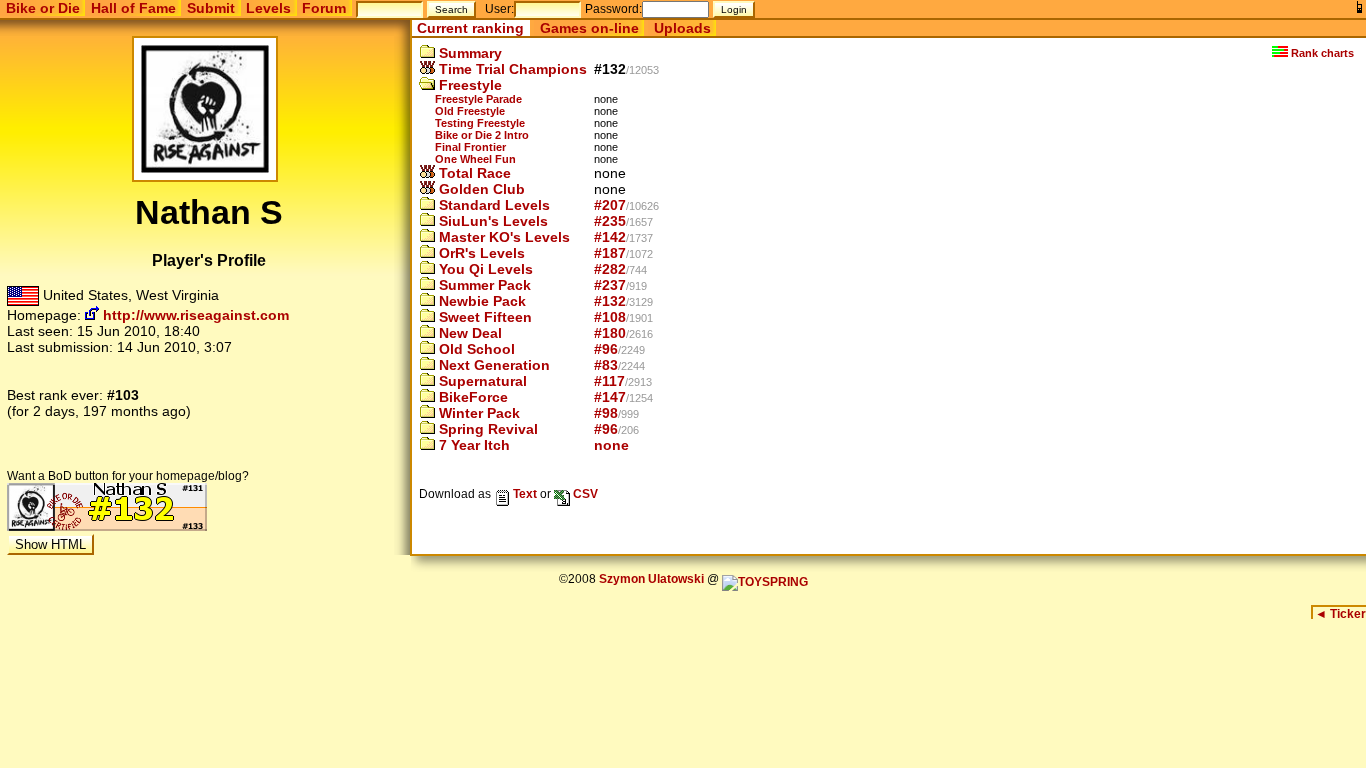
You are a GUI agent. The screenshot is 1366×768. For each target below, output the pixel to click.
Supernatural (481, 381)
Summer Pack (483, 285)
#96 (606, 349)
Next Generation (492, 365)
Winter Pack (477, 413)
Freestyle (468, 85)
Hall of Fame (133, 8)
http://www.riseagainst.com (194, 315)
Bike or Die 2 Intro (482, 135)
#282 (610, 269)
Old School (475, 349)
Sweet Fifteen (483, 317)
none (611, 445)
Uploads (682, 28)
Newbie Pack (480, 301)
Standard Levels (492, 205)
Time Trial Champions (511, 69)
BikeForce (471, 397)
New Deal (468, 333)
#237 (610, 285)
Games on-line (589, 28)
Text (523, 493)
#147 (610, 397)
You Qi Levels (484, 269)
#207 (610, 205)
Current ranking (470, 28)
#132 (610, 301)
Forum (324, 8)
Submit (211, 8)
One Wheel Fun (475, 159)
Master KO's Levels (502, 237)
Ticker (1340, 614)
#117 (609, 381)
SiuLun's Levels (491, 221)
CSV (584, 493)
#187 (610, 253)
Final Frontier (470, 147)
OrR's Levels (480, 253)
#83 (606, 365)
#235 (610, 221)
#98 (606, 413)
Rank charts (1321, 53)
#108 (610, 317)
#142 (610, 237)
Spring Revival (486, 429)
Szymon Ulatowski (651, 579)
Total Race (473, 173)
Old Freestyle (470, 111)
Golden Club (480, 189)
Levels (268, 8)
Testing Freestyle (480, 123)
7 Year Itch (472, 445)
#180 (610, 333)
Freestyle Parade (478, 99)
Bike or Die (43, 8)
